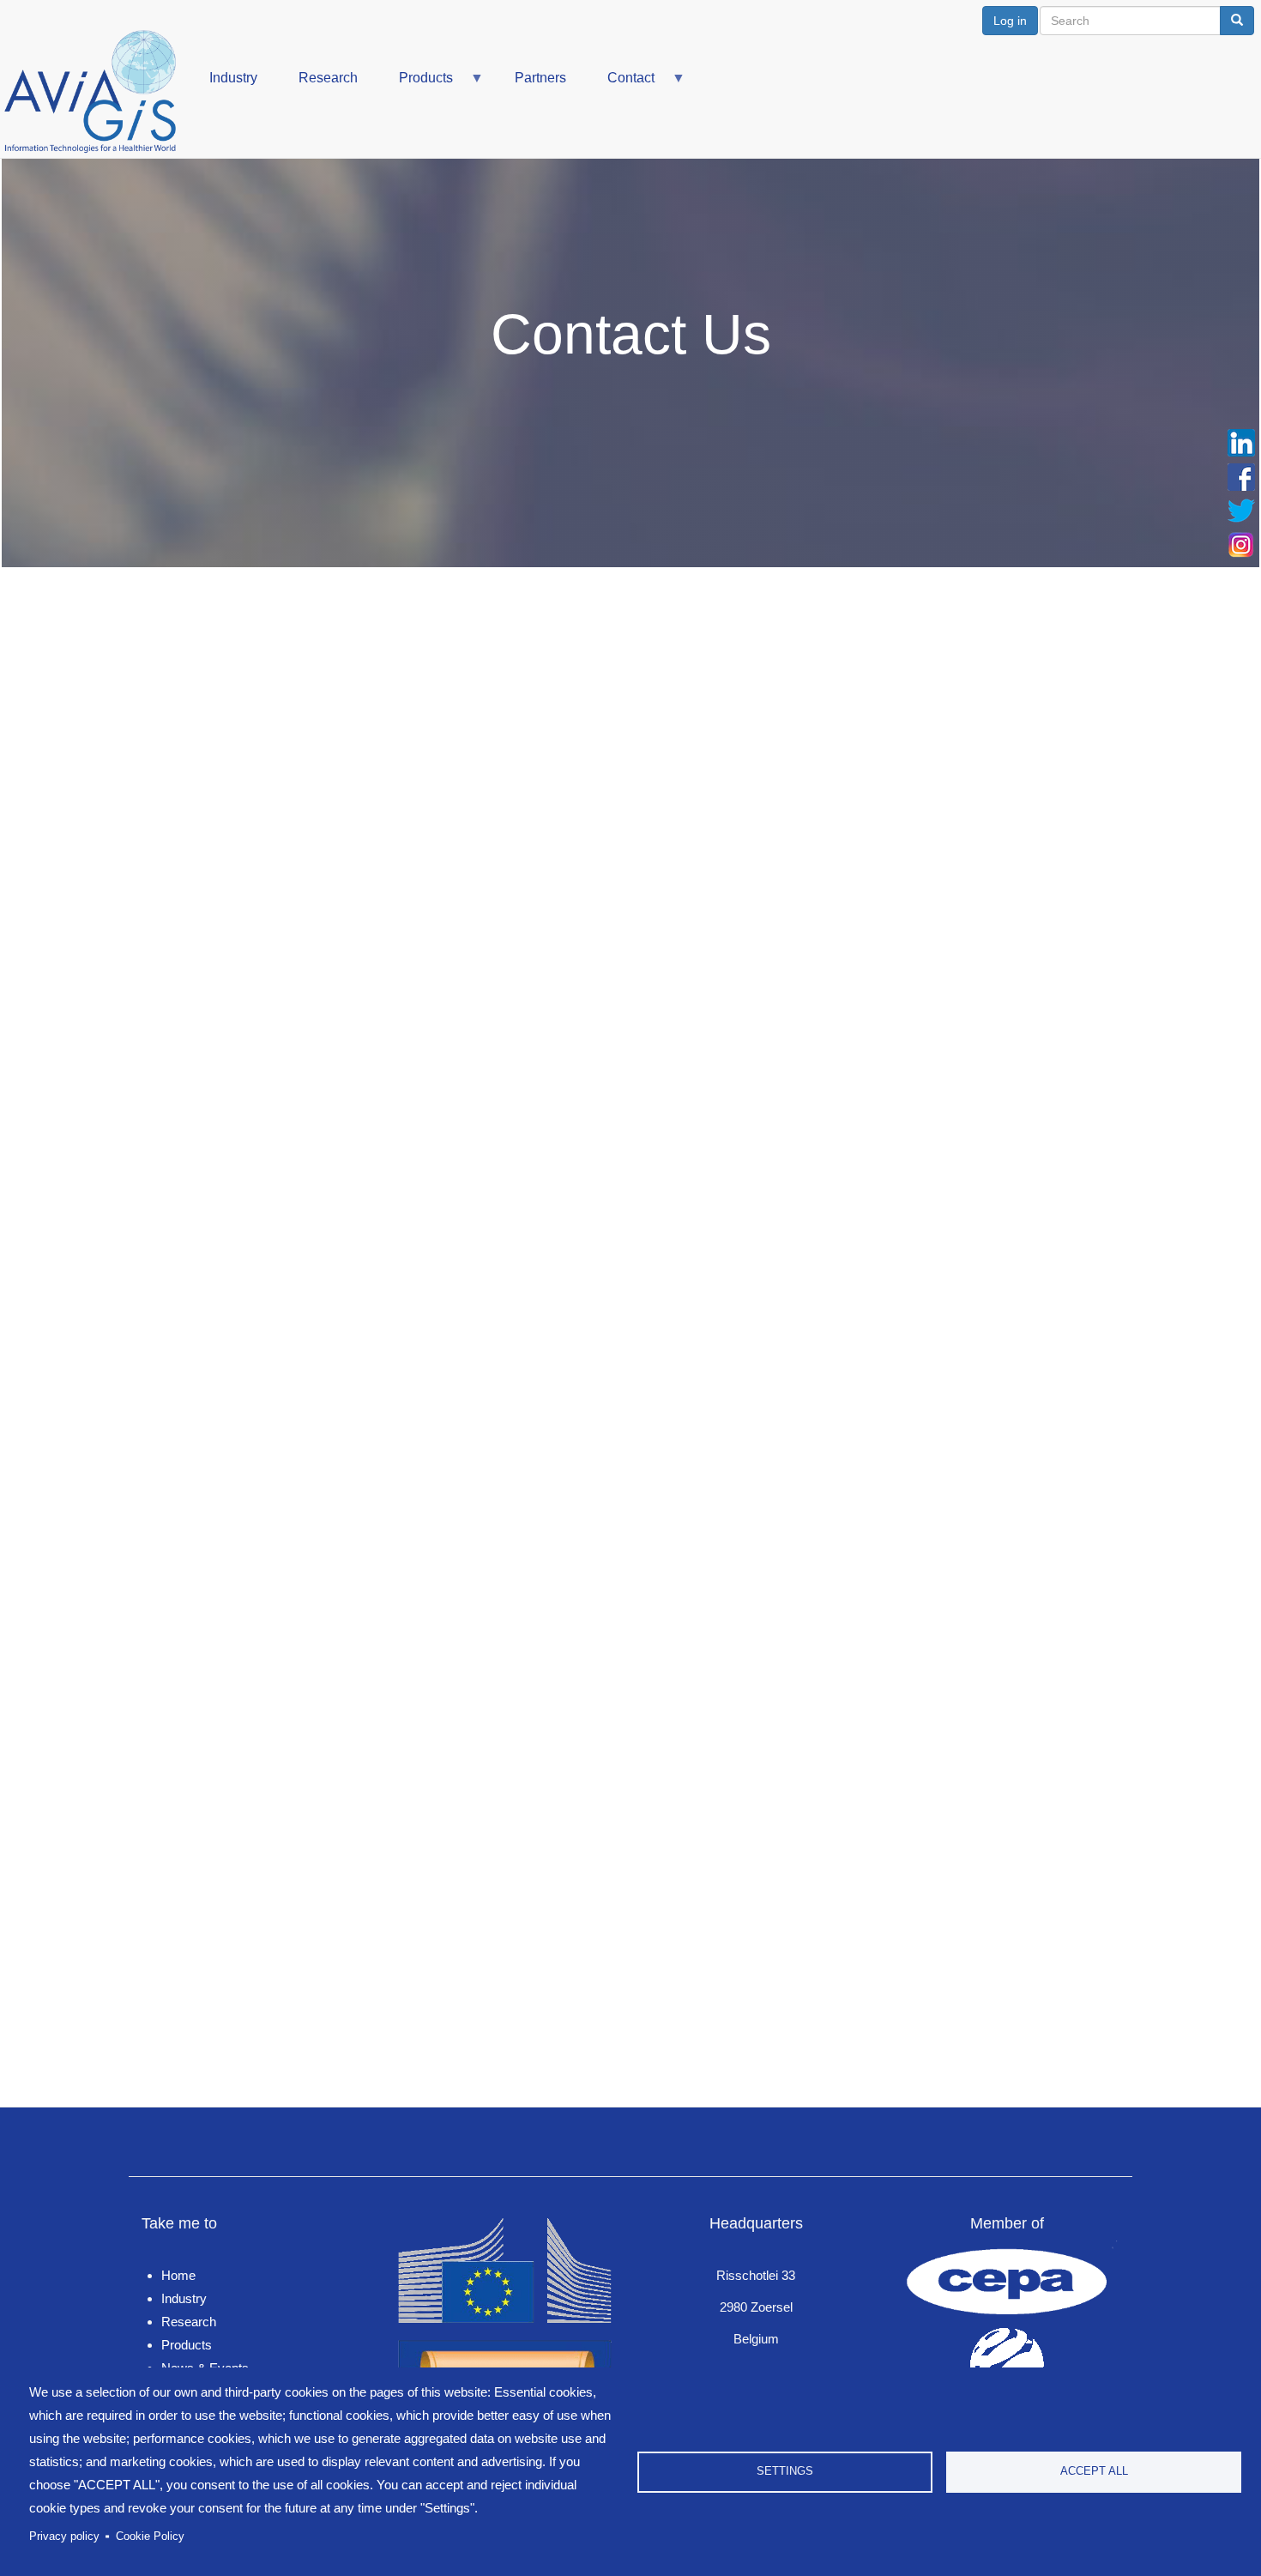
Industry (233, 78)
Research (328, 78)
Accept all (1094, 2471)
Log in (1010, 21)
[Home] (97, 92)
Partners (540, 78)
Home (178, 2275)
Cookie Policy (150, 2536)
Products (416, 85)
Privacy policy (64, 2536)
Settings (785, 2471)
